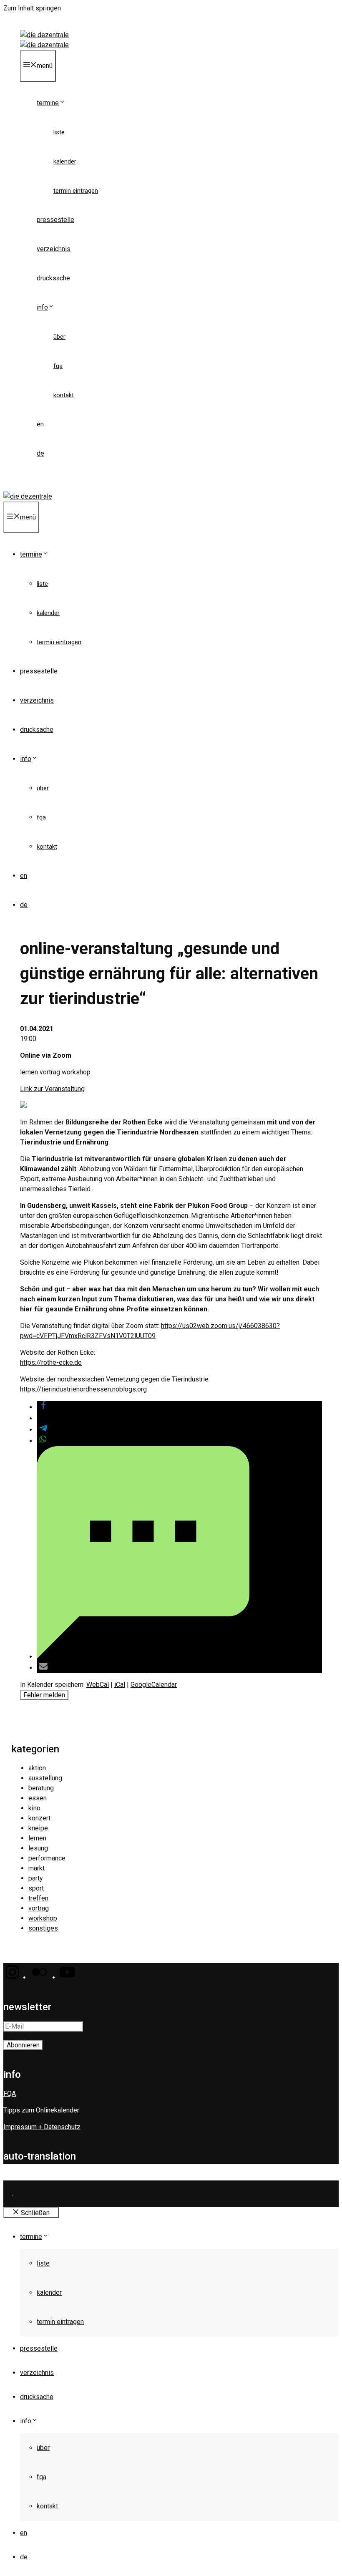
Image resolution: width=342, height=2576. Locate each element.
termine (48, 103)
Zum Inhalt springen (32, 8)
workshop (76, 1072)
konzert (39, 1818)
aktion (37, 1768)
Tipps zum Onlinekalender (41, 2110)
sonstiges (43, 1928)
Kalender (65, 161)
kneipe (38, 1828)
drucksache (53, 278)
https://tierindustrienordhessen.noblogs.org (83, 1389)
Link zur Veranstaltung (52, 1089)
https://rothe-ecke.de (51, 1362)
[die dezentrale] (44, 45)
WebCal (98, 1685)
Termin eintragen (76, 191)
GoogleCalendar (154, 1685)
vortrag (50, 1072)
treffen (38, 1898)
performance (47, 1858)
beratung (41, 1788)
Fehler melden (44, 1695)
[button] (43, 1407)
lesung (38, 1848)
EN (40, 424)
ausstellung (45, 1778)
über (59, 337)
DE (40, 453)
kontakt (64, 395)
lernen (29, 1072)
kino (34, 1808)
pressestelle (55, 220)
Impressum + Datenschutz (42, 2127)
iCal (120, 1685)
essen (38, 1798)
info (42, 307)
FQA (58, 366)
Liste (59, 132)
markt (36, 1868)
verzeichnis (54, 249)
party (36, 1878)
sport (36, 1888)
